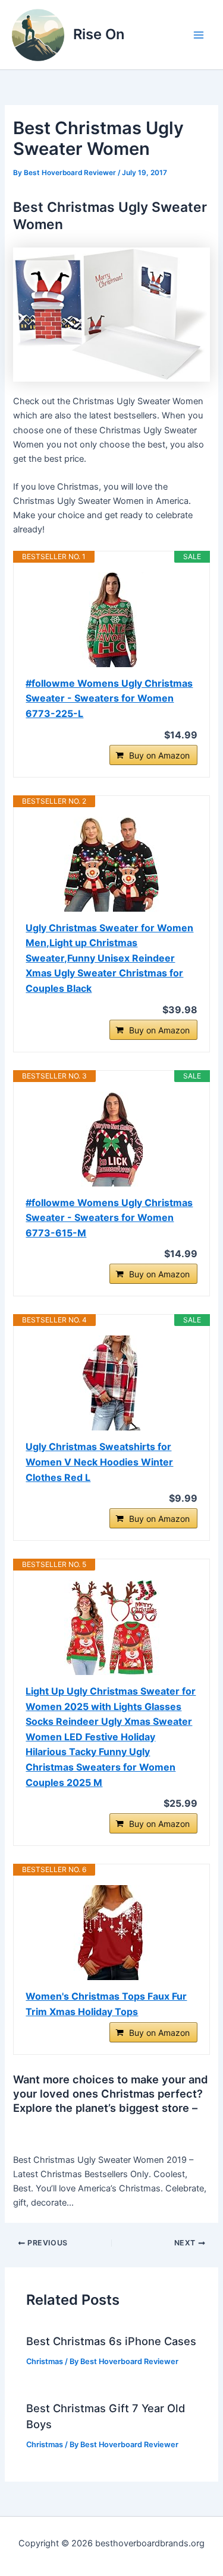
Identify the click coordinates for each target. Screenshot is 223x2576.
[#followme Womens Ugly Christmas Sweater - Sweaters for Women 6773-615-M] (111, 1139)
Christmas (45, 2361)
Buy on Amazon (159, 755)
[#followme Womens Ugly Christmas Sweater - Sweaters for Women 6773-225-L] (111, 620)
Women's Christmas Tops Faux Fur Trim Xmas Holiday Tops (106, 2004)
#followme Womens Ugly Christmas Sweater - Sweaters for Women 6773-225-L (109, 698)
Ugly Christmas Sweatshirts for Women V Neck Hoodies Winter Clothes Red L (99, 1462)
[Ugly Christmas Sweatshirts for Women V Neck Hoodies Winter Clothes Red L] (111, 1383)
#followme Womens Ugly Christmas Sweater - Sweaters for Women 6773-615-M (109, 1218)
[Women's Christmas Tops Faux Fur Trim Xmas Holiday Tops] (111, 1933)
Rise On (99, 34)
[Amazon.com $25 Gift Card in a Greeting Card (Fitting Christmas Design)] (111, 314)
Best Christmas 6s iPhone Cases (111, 2341)
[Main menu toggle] (199, 35)
